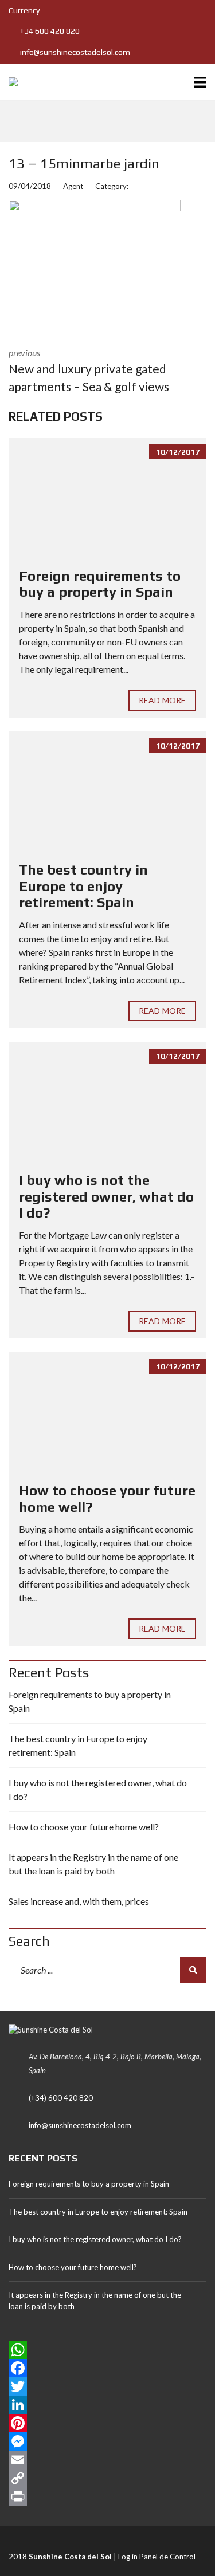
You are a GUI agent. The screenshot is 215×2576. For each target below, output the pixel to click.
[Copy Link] (107, 2478)
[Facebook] (107, 2368)
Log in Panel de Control (157, 2557)
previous (89, 371)
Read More (162, 700)
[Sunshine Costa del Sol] (9, 82)
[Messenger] (107, 2441)
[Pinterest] (107, 2423)
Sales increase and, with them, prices (79, 1901)
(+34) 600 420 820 (61, 2098)
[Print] (107, 2496)
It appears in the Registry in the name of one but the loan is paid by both (93, 1864)
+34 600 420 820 (49, 31)
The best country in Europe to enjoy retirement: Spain (83, 886)
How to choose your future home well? (84, 1827)
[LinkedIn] (107, 2405)
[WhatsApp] (107, 2350)
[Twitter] (107, 2386)
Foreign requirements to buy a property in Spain (100, 584)
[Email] (107, 2460)
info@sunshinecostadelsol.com (74, 52)
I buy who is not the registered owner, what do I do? (106, 1197)
